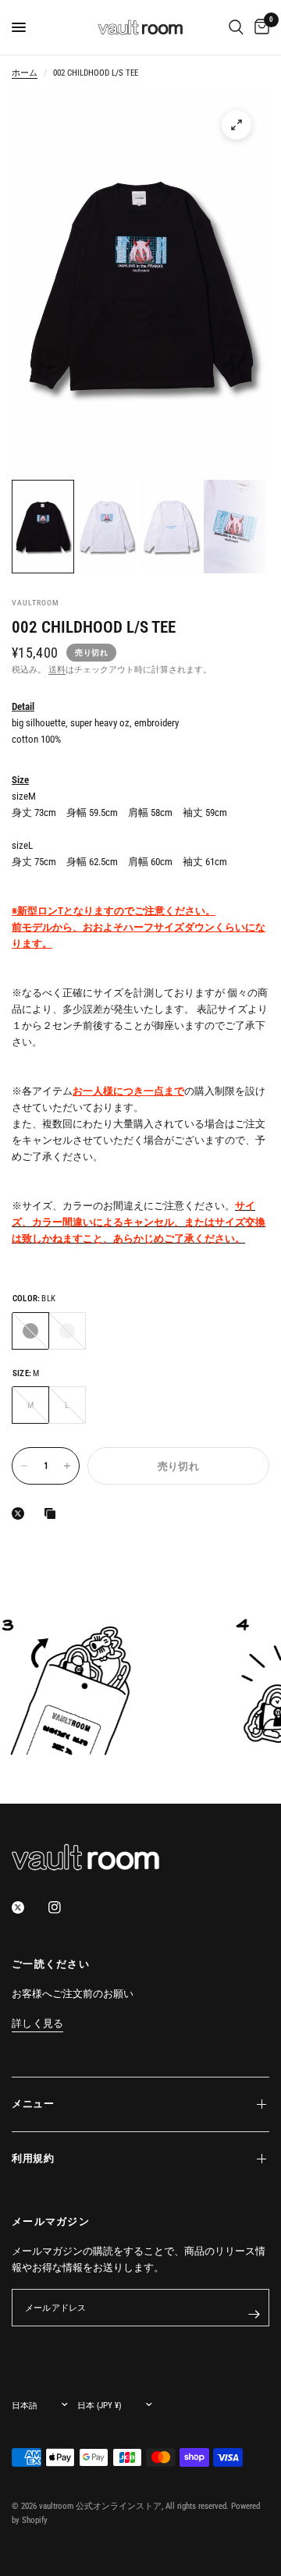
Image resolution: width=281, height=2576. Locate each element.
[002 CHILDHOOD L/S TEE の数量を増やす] (67, 1466)
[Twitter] (29, 1907)
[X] (21, 1513)
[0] (259, 27)
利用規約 (33, 2158)
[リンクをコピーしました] (53, 1513)
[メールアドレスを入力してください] (254, 2314)
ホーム (25, 73)
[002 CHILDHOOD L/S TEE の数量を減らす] (24, 1466)
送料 (57, 670)
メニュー (33, 2104)
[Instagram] (66, 1907)
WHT (67, 1331)
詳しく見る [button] (37, 2024)
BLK (30, 1331)
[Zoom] (237, 125)
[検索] (236, 27)
